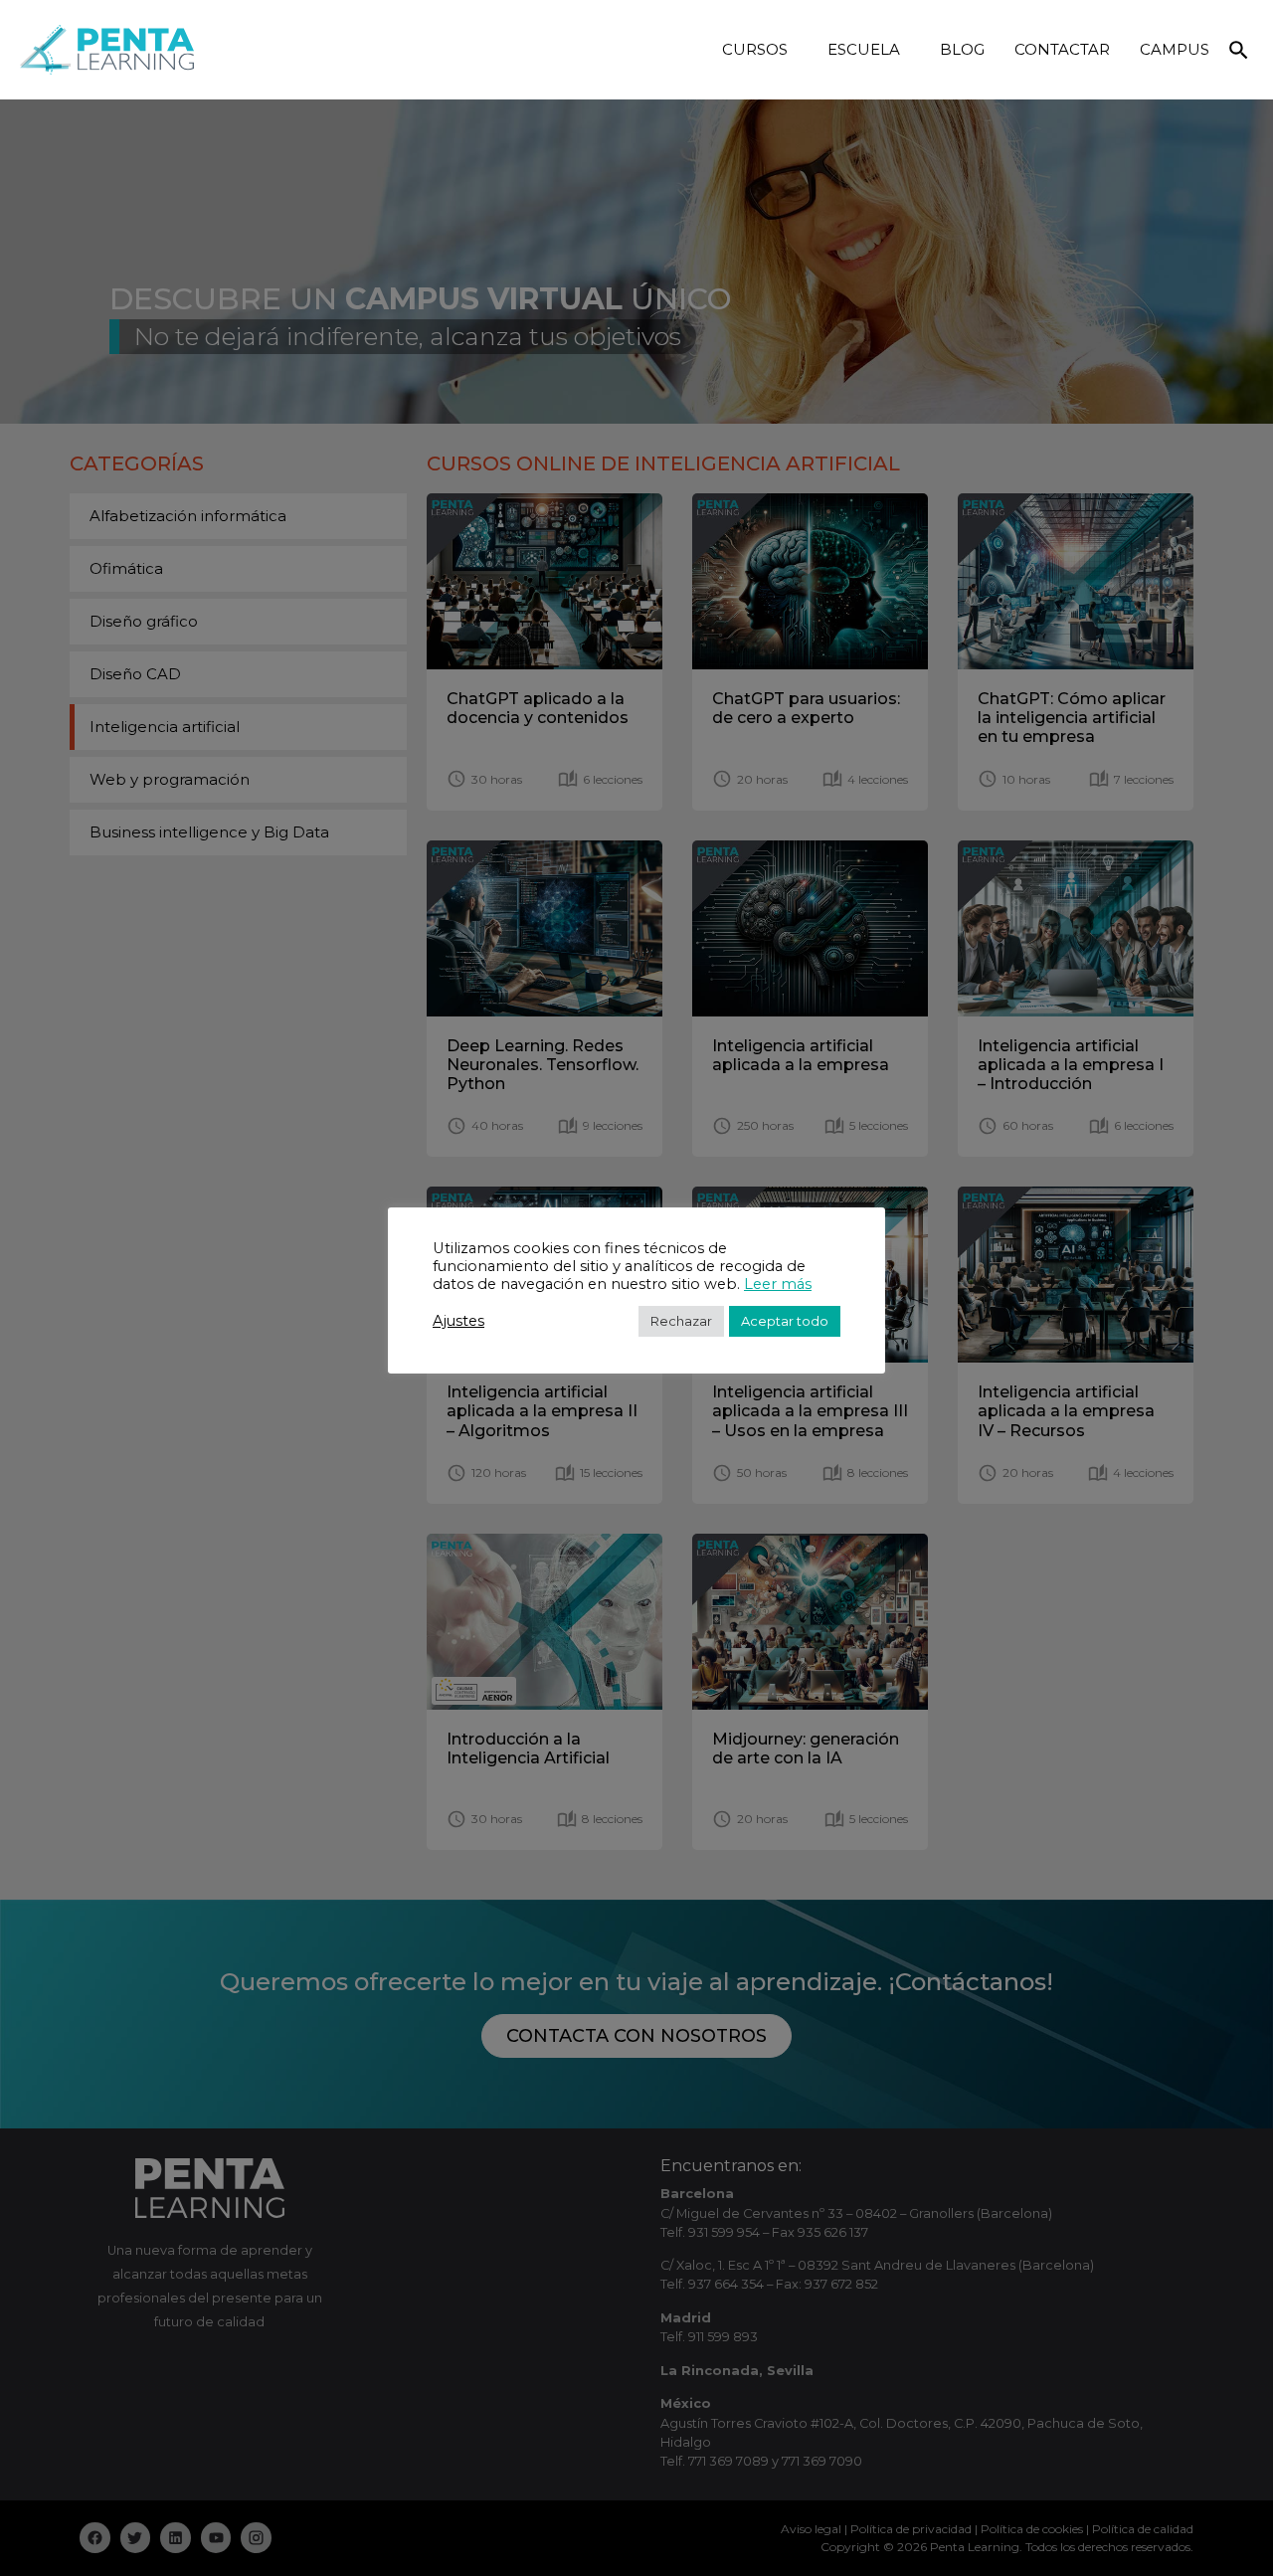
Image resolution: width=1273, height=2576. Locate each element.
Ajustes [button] (458, 1321)
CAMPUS (1175, 49)
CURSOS (755, 49)
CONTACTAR (1062, 49)
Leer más (778, 1284)
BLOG (962, 49)
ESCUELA (864, 49)
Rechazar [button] (681, 1321)
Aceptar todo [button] (785, 1321)
